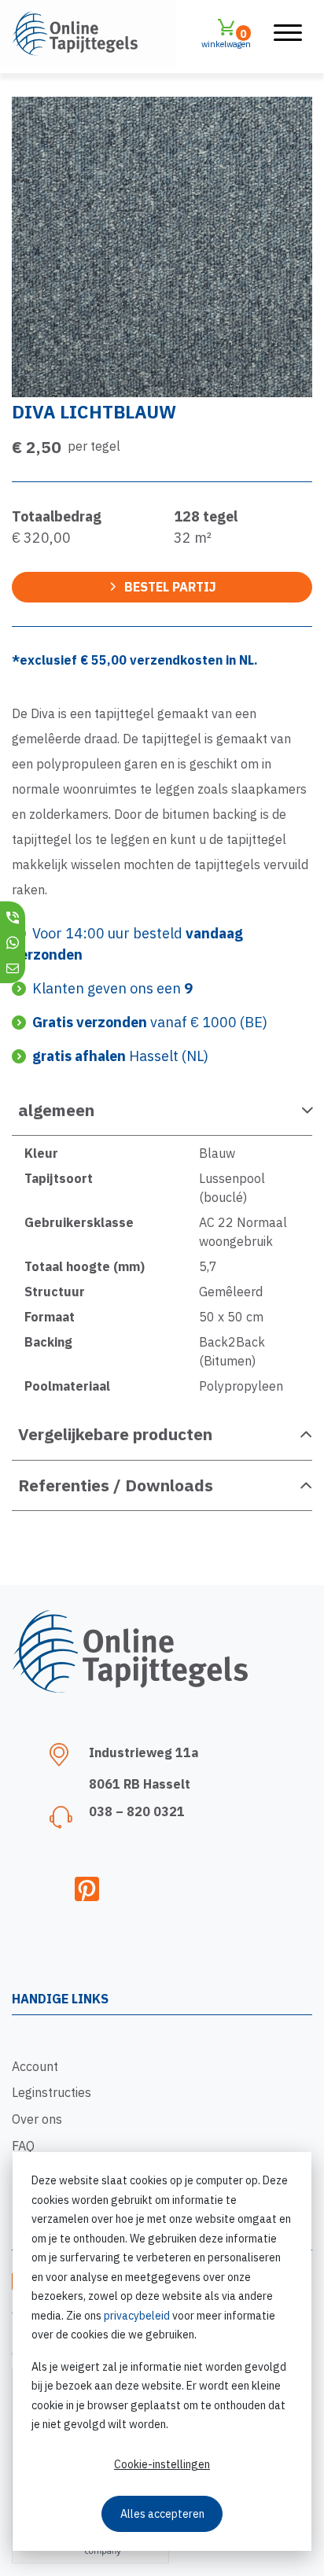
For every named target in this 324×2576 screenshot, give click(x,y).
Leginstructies (52, 2092)
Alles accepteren (162, 2514)
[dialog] (162, 2351)
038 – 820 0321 (137, 1811)
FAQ (23, 2146)
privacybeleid (137, 2316)
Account (35, 2066)
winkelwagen (226, 38)
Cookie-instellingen (162, 2464)
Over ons (37, 2119)
